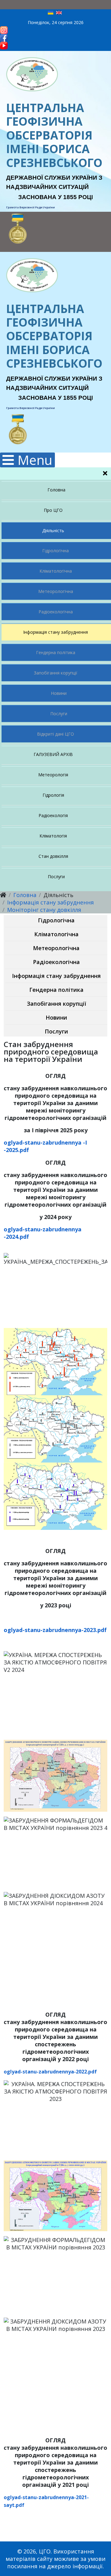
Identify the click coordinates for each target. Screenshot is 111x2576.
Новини (59, 693)
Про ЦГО (53, 510)
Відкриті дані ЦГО (55, 734)
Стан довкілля (53, 856)
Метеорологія (53, 775)
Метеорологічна (56, 591)
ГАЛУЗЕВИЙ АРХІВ (53, 754)
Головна (56, 490)
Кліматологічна (56, 571)
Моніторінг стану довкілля (44, 910)
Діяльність (53, 530)
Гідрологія (53, 795)
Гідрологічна (55, 551)
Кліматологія (53, 836)
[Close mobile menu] (105, 474)
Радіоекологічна (56, 612)
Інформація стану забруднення (55, 632)
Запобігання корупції (56, 673)
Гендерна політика (56, 652)
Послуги (59, 714)
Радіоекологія (53, 815)
